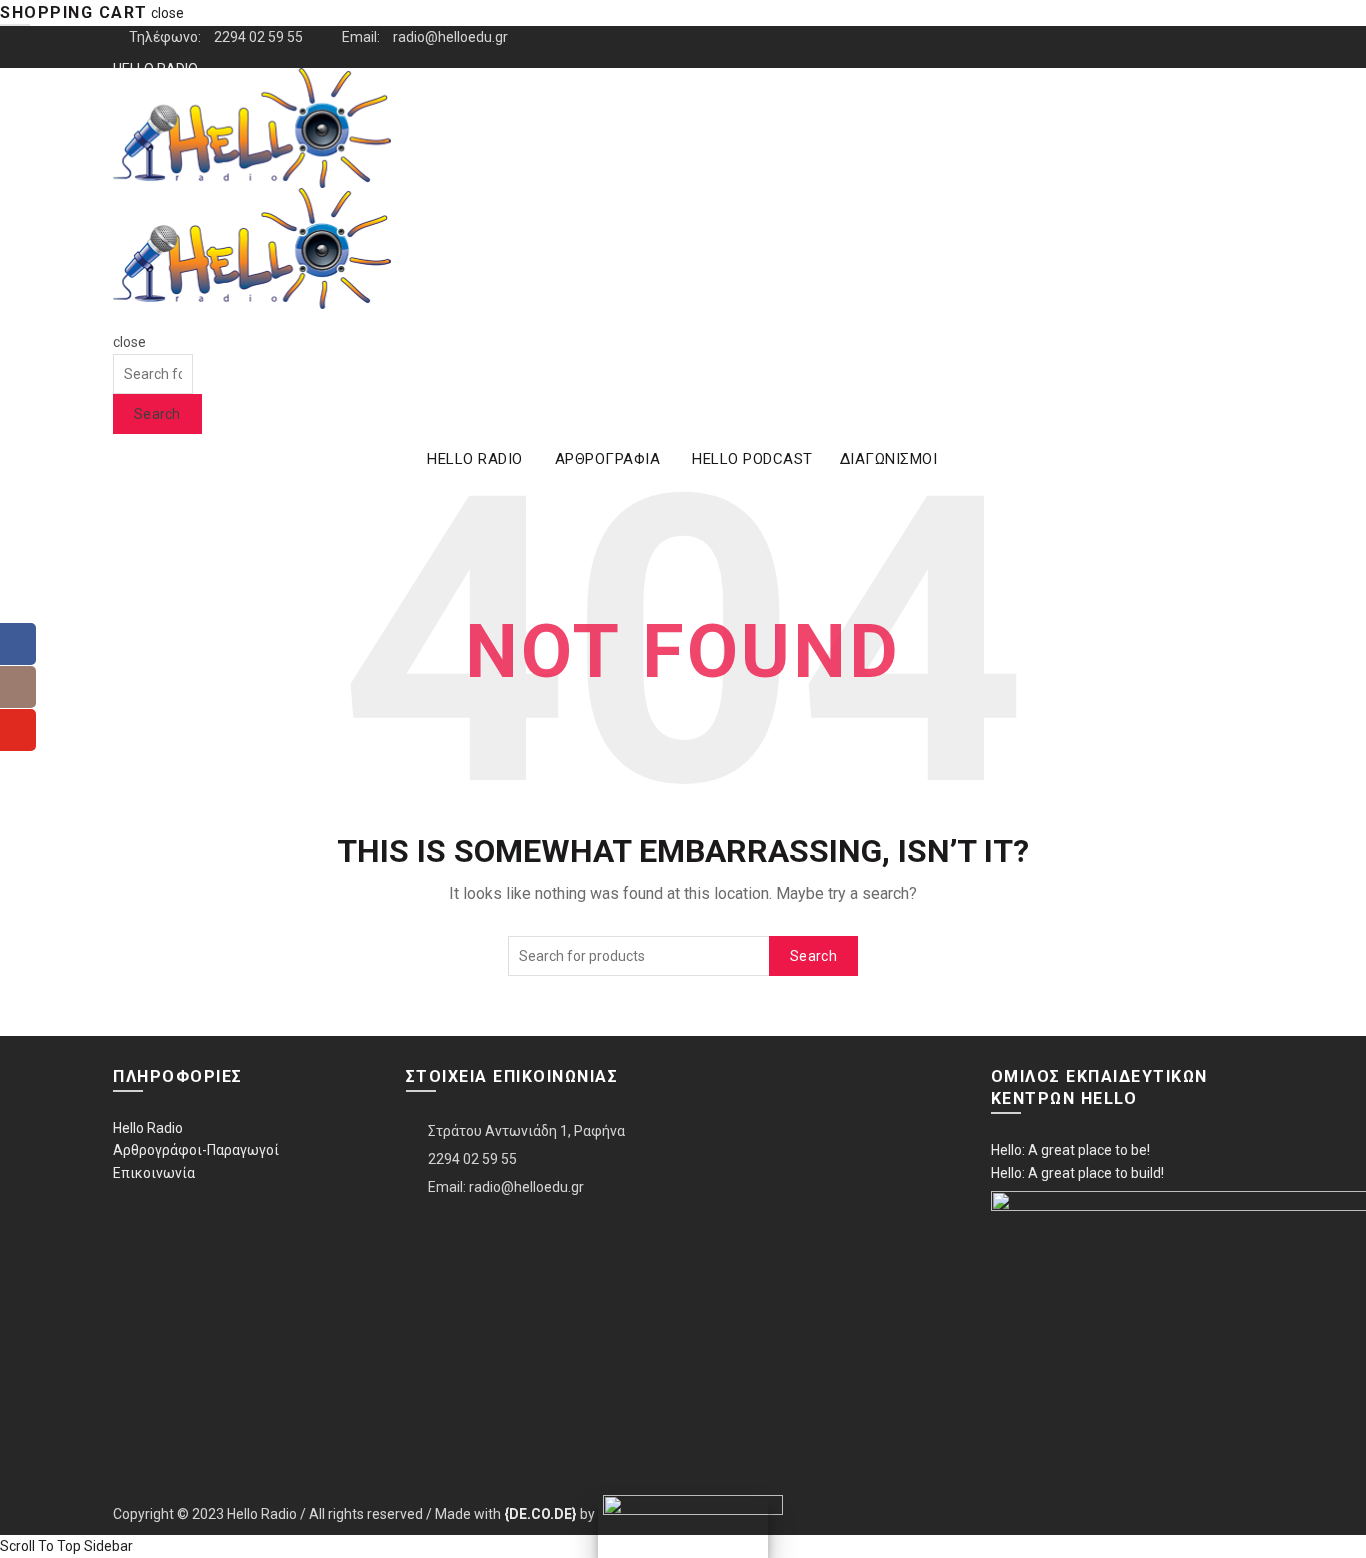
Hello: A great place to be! (1070, 1150)
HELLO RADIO (475, 459)
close (167, 13)
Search (157, 414)
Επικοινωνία (154, 1173)
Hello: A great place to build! (1077, 1173)
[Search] (119, 320)
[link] (540, 1514)
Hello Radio (148, 1128)
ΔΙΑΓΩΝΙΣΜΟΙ (889, 459)
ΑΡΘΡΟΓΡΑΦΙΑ (608, 459)
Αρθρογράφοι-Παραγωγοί (196, 1150)
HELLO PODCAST (752, 459)
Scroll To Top (40, 1546)
